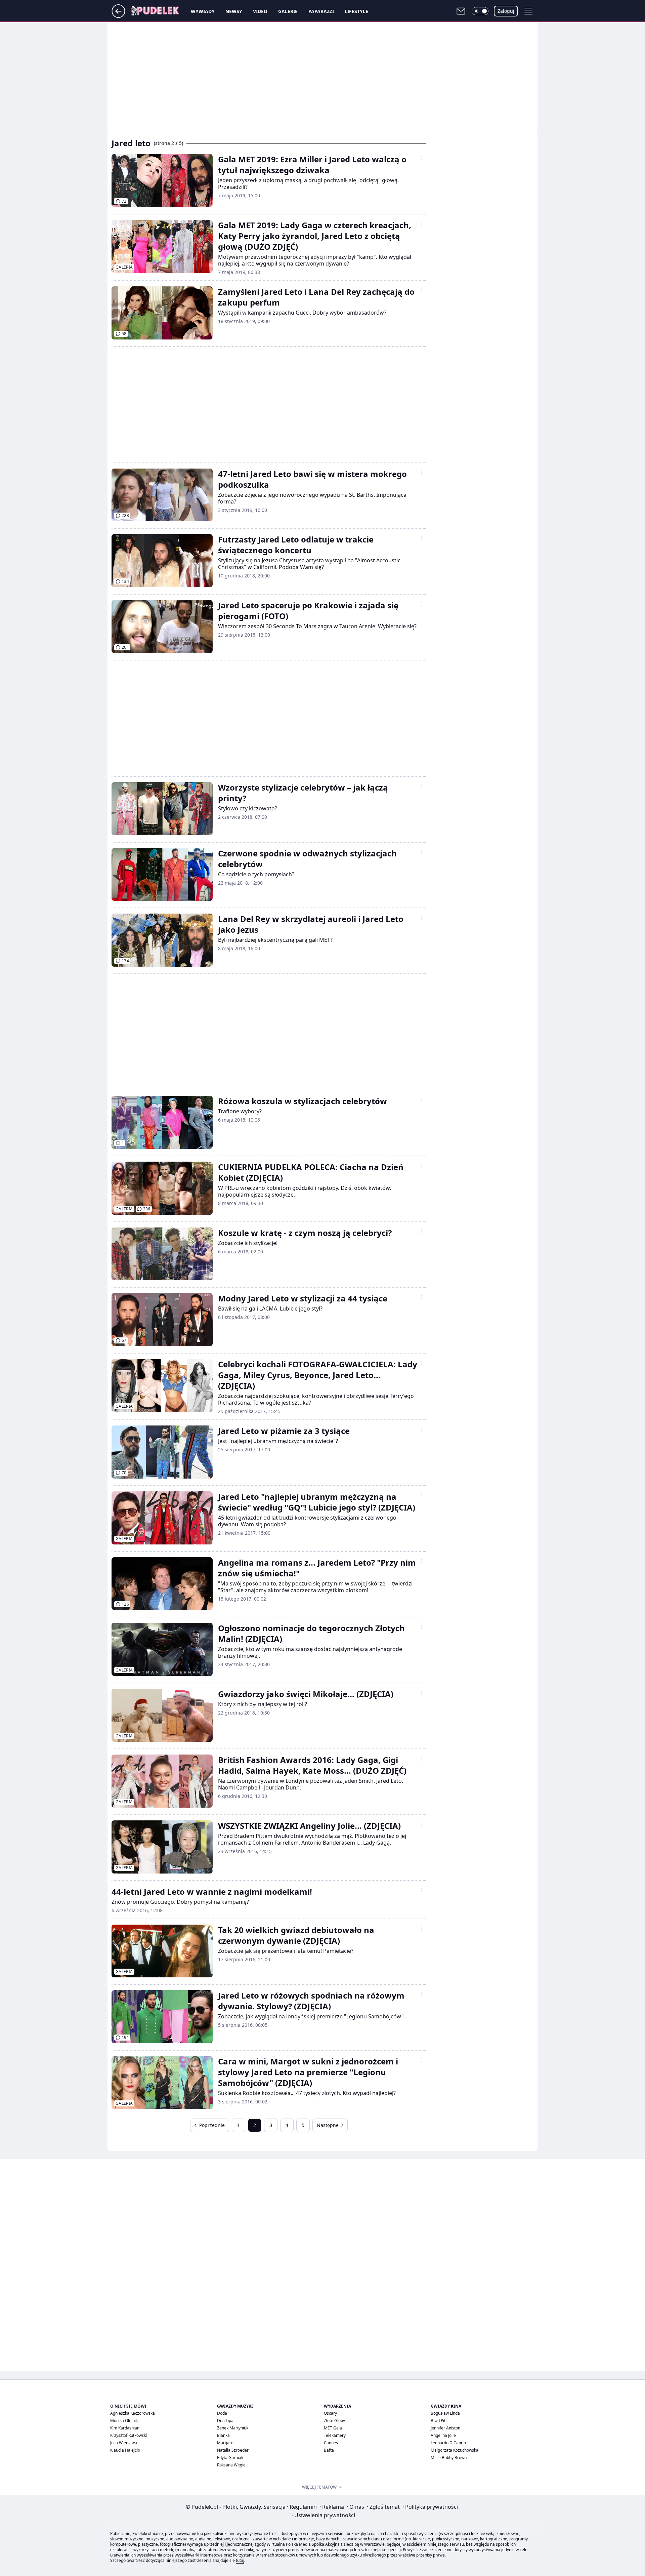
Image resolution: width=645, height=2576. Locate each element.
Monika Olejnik (124, 2421)
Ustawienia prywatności (323, 2515)
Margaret (226, 2443)
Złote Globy (334, 2421)
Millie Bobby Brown (449, 2458)
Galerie (288, 11)
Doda (222, 2413)
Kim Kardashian (125, 2428)
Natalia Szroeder (233, 2450)
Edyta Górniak (230, 2458)
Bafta (329, 2450)
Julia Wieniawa (124, 2443)
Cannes (331, 2443)
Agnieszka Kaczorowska (133, 2413)
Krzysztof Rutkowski (128, 2435)
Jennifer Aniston (445, 2428)
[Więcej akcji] (422, 158)
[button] (480, 11)
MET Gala (333, 2428)
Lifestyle (356, 11)
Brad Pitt (439, 2421)
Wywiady (203, 11)
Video (260, 11)
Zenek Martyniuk (233, 2428)
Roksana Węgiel (232, 2465)
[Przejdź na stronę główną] (118, 16)
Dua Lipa (225, 2421)
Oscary (330, 2413)
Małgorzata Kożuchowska (455, 2450)
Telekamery (335, 2435)
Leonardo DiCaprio (448, 2443)
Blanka (223, 2435)
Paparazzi (321, 11)
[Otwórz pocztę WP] (461, 11)
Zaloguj (506, 11)
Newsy (234, 11)
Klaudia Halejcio (125, 2450)
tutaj (240, 2560)
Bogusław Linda (445, 2413)
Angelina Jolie (443, 2435)
